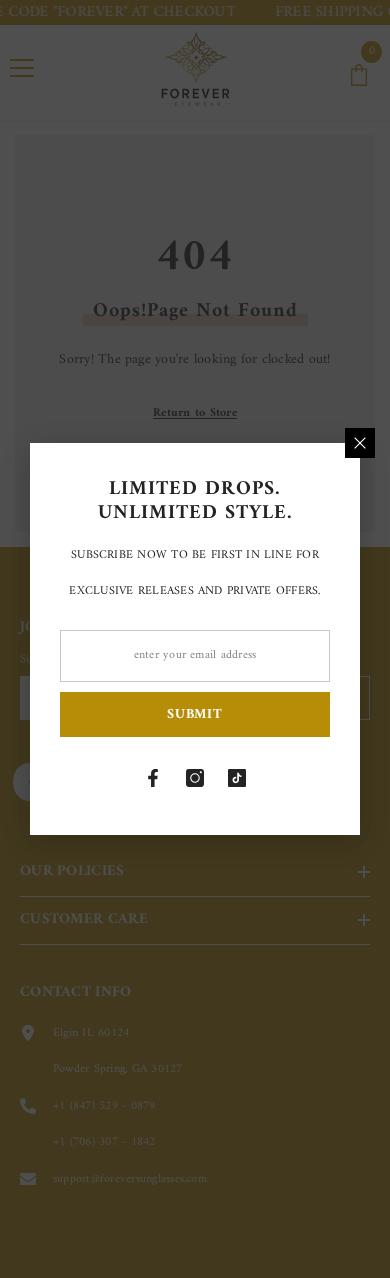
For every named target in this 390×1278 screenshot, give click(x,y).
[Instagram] (195, 778)
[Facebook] (153, 778)
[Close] (360, 443)
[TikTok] (237, 778)
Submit (194, 714)
